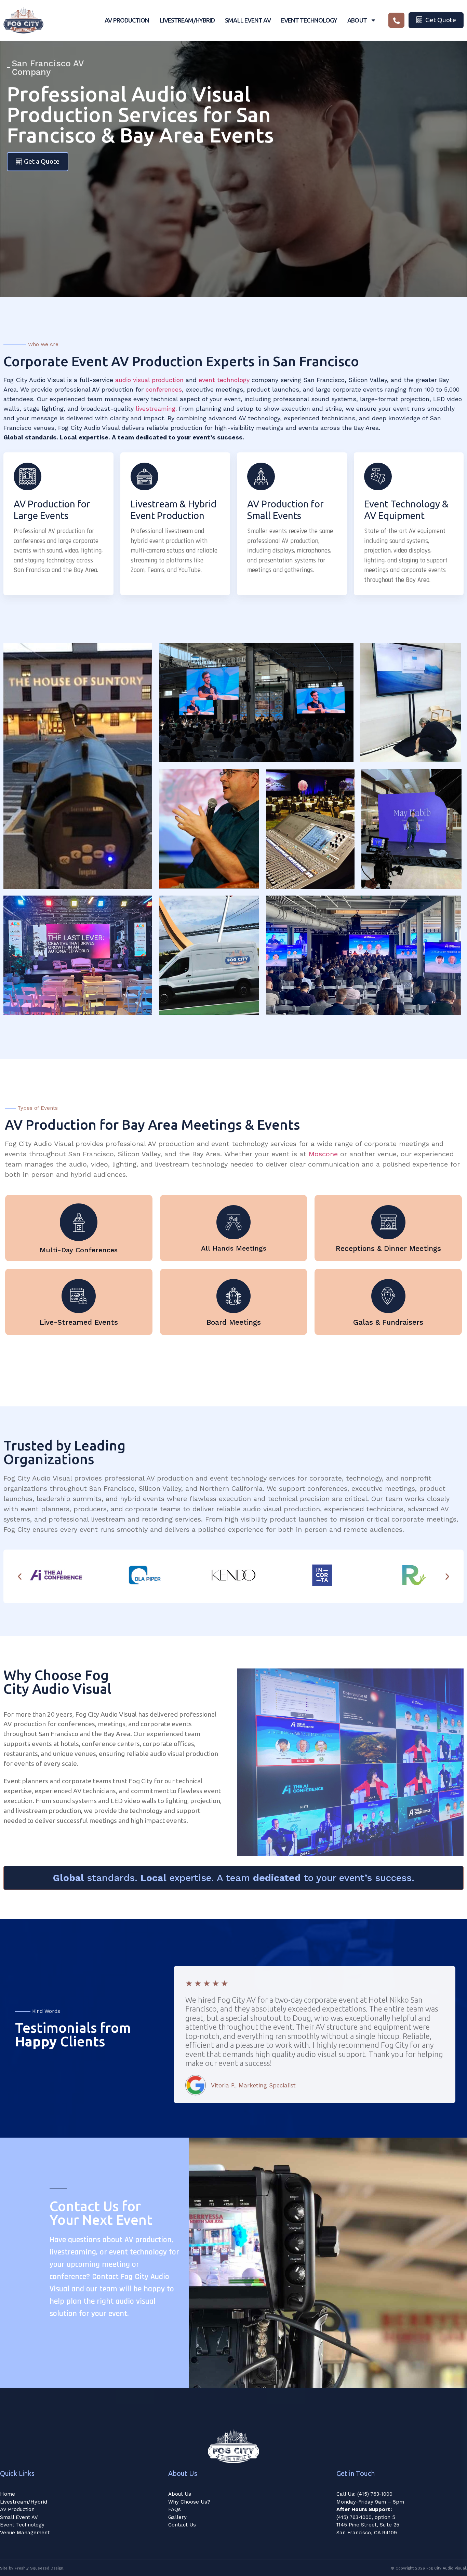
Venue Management (25, 2533)
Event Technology (22, 2525)
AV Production (17, 2509)
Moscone (323, 1154)
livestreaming (156, 408)
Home (8, 2494)
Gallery (177, 2517)
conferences (164, 389)
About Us (180, 2494)
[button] (20, 1576)
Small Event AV (19, 2517)
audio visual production (149, 380)
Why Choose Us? (189, 2502)
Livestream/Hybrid (24, 2502)
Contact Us (182, 2525)
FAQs (175, 2509)
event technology (224, 380)
